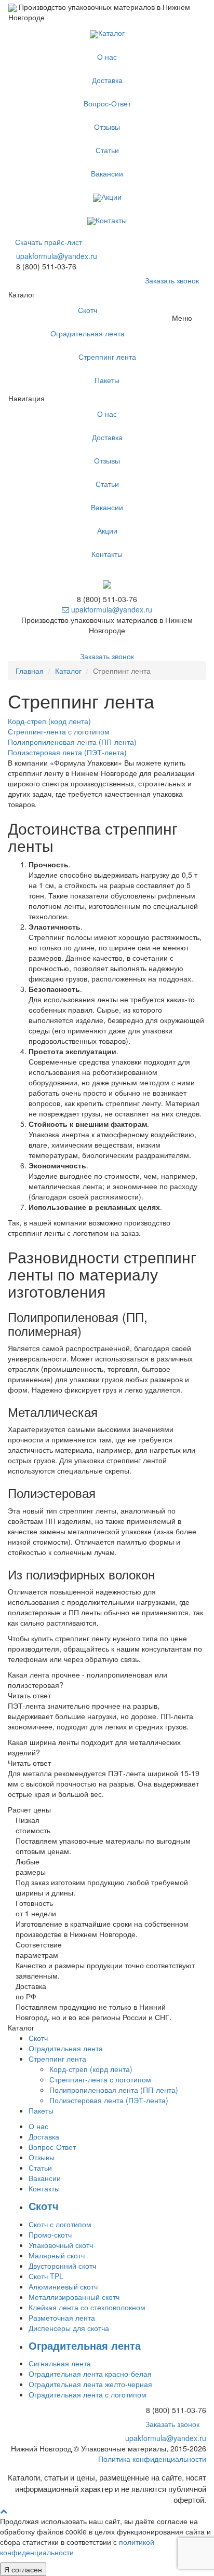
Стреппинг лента (107, 357)
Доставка (107, 80)
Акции (111, 197)
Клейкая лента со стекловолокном (87, 2307)
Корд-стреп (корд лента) (91, 2069)
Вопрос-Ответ (107, 103)
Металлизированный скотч (74, 2297)
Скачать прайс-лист (49, 242)
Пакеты (107, 380)
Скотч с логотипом (60, 2224)
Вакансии (107, 173)
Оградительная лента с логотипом (88, 2394)
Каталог (111, 33)
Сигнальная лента (60, 2363)
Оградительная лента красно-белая (90, 2374)
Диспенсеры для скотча (69, 2328)
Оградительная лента (88, 333)
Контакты (111, 220)
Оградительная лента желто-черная (90, 2384)
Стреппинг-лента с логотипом (100, 2079)
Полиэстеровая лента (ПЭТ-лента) (109, 2100)
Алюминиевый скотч (63, 2286)
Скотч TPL (46, 2276)
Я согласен (23, 2569)
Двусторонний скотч (62, 2266)
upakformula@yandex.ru (57, 256)
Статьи (107, 150)
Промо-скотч (50, 2234)
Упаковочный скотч (61, 2245)
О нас (107, 57)
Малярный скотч (57, 2255)
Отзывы (107, 127)
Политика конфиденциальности (152, 2459)
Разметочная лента (62, 2318)
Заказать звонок (172, 280)
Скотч (88, 310)
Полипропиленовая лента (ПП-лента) (114, 2090)
